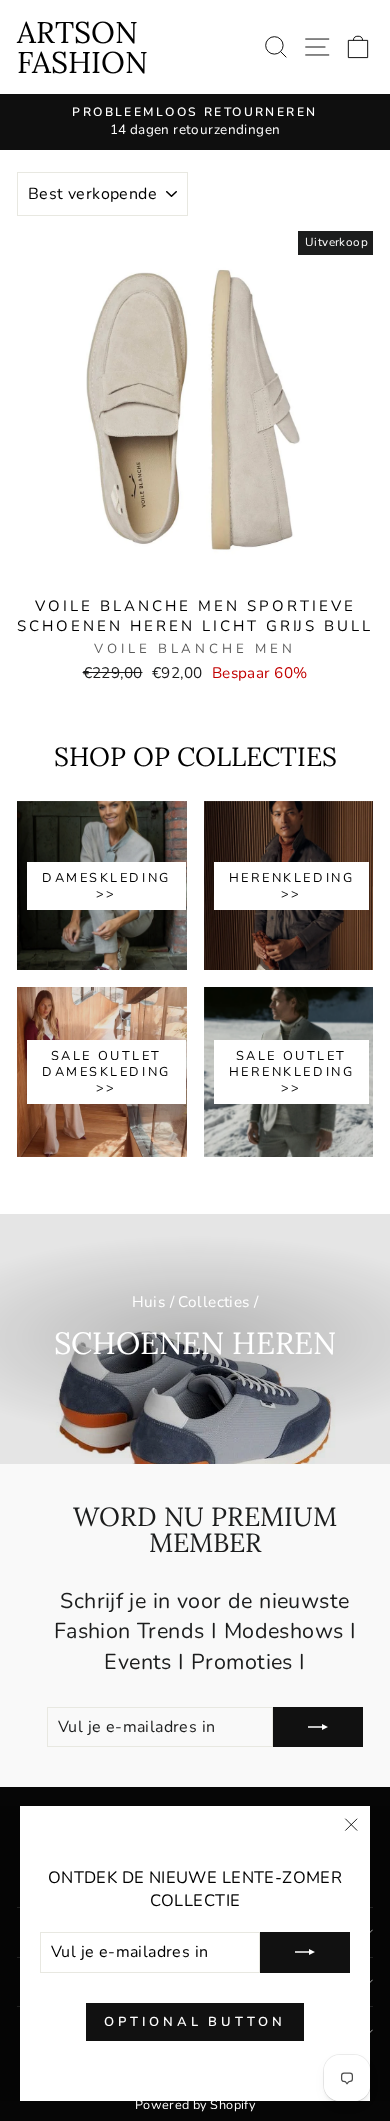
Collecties (213, 1302)
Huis (149, 1302)
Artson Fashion (82, 47)
